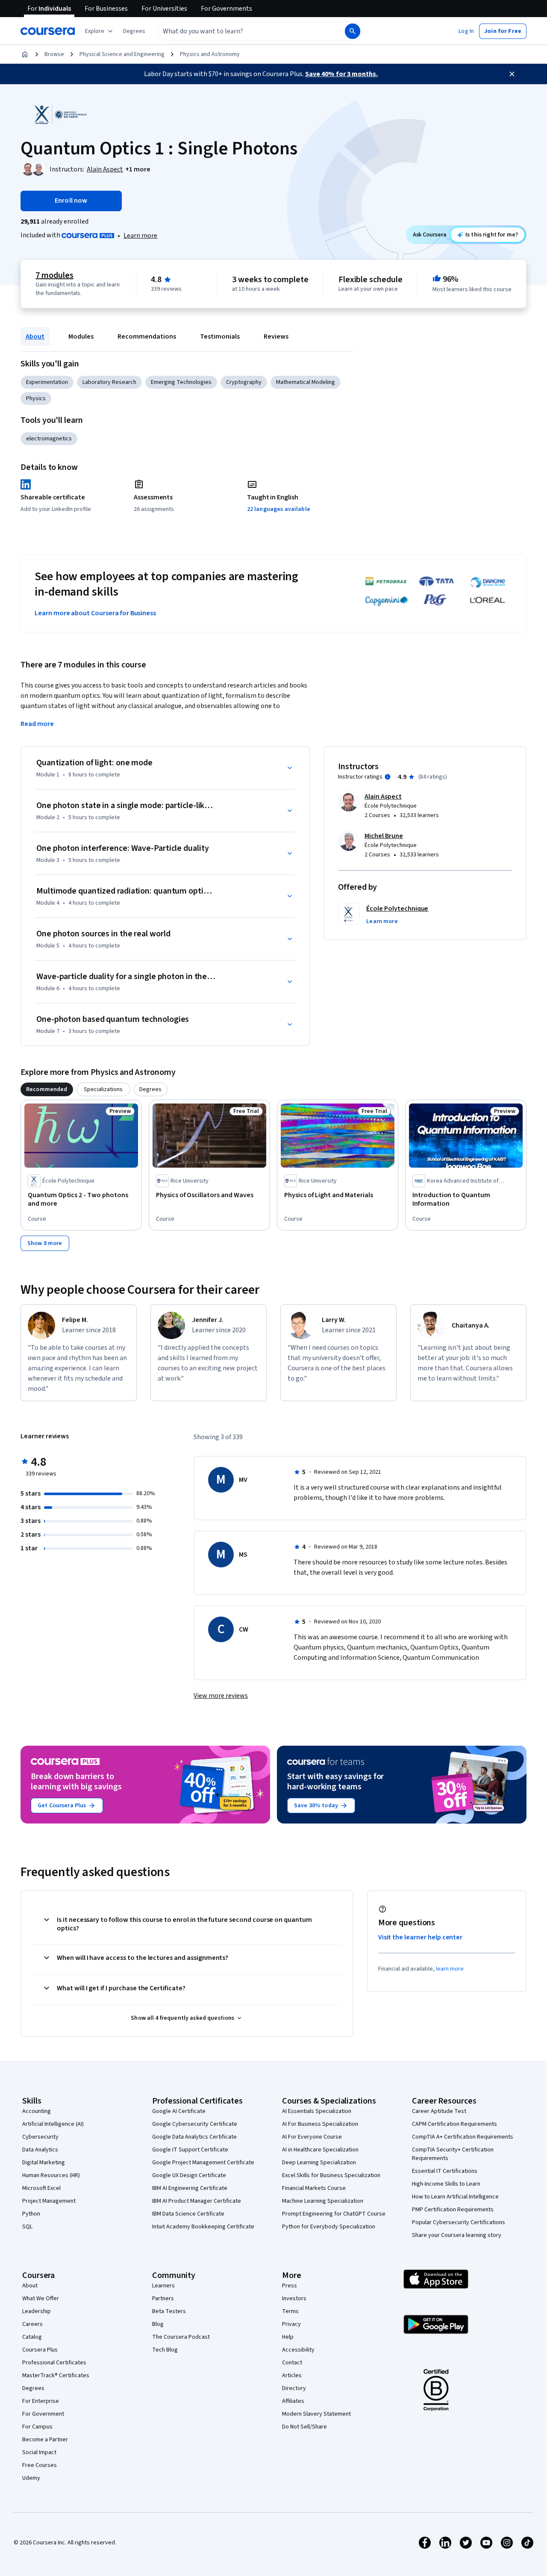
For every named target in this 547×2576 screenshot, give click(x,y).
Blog (158, 2324)
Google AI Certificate (179, 2111)
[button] (134, 31)
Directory (294, 2388)
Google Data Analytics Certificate (194, 2137)
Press (290, 2286)
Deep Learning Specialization (319, 2163)
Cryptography (244, 382)
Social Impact (39, 2452)
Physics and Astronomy (210, 54)
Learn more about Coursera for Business (95, 613)
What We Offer (41, 2299)
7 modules (54, 275)
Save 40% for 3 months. (341, 74)
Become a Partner (45, 2440)
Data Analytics (40, 2150)
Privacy (291, 2324)
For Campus (37, 2427)
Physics (36, 398)
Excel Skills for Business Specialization (331, 2175)
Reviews (276, 336)
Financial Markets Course (314, 2188)
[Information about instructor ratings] (388, 777)
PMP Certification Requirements (453, 2210)
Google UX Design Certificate (189, 2175)
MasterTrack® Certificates (56, 2375)
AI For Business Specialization (320, 2124)
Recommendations (147, 336)
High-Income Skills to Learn (446, 2184)
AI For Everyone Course (312, 2137)
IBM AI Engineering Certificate (190, 2188)
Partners (163, 2299)
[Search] (353, 31)
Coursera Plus (40, 2350)
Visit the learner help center (421, 1937)
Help (288, 2337)
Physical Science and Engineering (122, 54)
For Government (43, 2414)
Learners (163, 2286)
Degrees (33, 2388)
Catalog (32, 2337)
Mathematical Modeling (306, 382)
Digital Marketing (44, 2163)
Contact (292, 2363)
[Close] (512, 74)
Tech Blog (165, 2350)
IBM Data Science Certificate (188, 2214)
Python (31, 2214)
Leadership (37, 2311)
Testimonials (220, 336)
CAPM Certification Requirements (454, 2124)
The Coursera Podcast (181, 2337)
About (35, 336)
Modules (81, 336)
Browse (54, 54)
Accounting (37, 2111)
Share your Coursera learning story (457, 2235)
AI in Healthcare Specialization (320, 2150)
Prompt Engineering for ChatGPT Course (334, 2214)
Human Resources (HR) (51, 2175)
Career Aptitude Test (439, 2111)
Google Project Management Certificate (203, 2163)
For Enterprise (41, 2401)
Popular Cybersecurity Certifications (459, 2222)
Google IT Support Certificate (190, 2150)
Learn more (140, 236)
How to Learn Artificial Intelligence (455, 2197)
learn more (450, 1969)
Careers (32, 2324)
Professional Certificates (54, 2363)
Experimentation (47, 382)
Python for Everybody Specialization (329, 2227)
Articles (292, 2375)
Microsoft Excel (41, 2188)
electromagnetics (49, 439)
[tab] (47, 1089)
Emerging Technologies (181, 382)
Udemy (31, 2478)
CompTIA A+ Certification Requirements (463, 2137)
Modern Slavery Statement (316, 2414)
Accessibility (298, 2350)
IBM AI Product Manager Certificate (197, 2201)
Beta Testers (169, 2311)
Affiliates (293, 2401)
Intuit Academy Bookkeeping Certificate (203, 2227)
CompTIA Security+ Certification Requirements (453, 2154)
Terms (290, 2311)
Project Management (49, 2201)
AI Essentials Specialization (317, 2111)
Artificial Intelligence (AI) (53, 2124)
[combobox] (242, 31)
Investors (294, 2299)
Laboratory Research (109, 382)
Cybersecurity (40, 2137)
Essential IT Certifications (445, 2171)
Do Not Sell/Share (304, 2427)
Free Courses (40, 2465)
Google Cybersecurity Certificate (195, 2124)
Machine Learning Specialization (323, 2201)
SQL (27, 2227)
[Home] (25, 54)
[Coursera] (48, 31)
